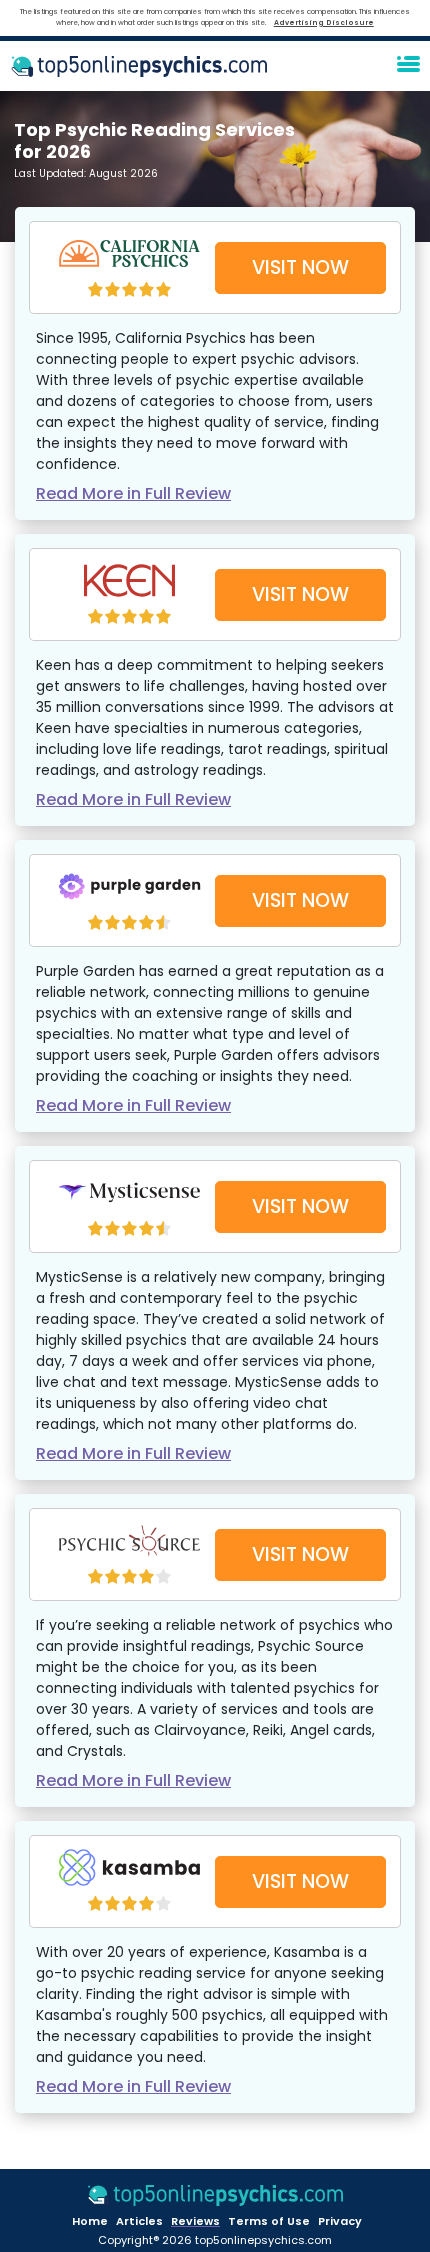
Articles (139, 2221)
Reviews (195, 2221)
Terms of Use (269, 2221)
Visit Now (300, 267)
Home (90, 2221)
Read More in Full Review (133, 493)
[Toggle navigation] (408, 66)
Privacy (340, 2221)
